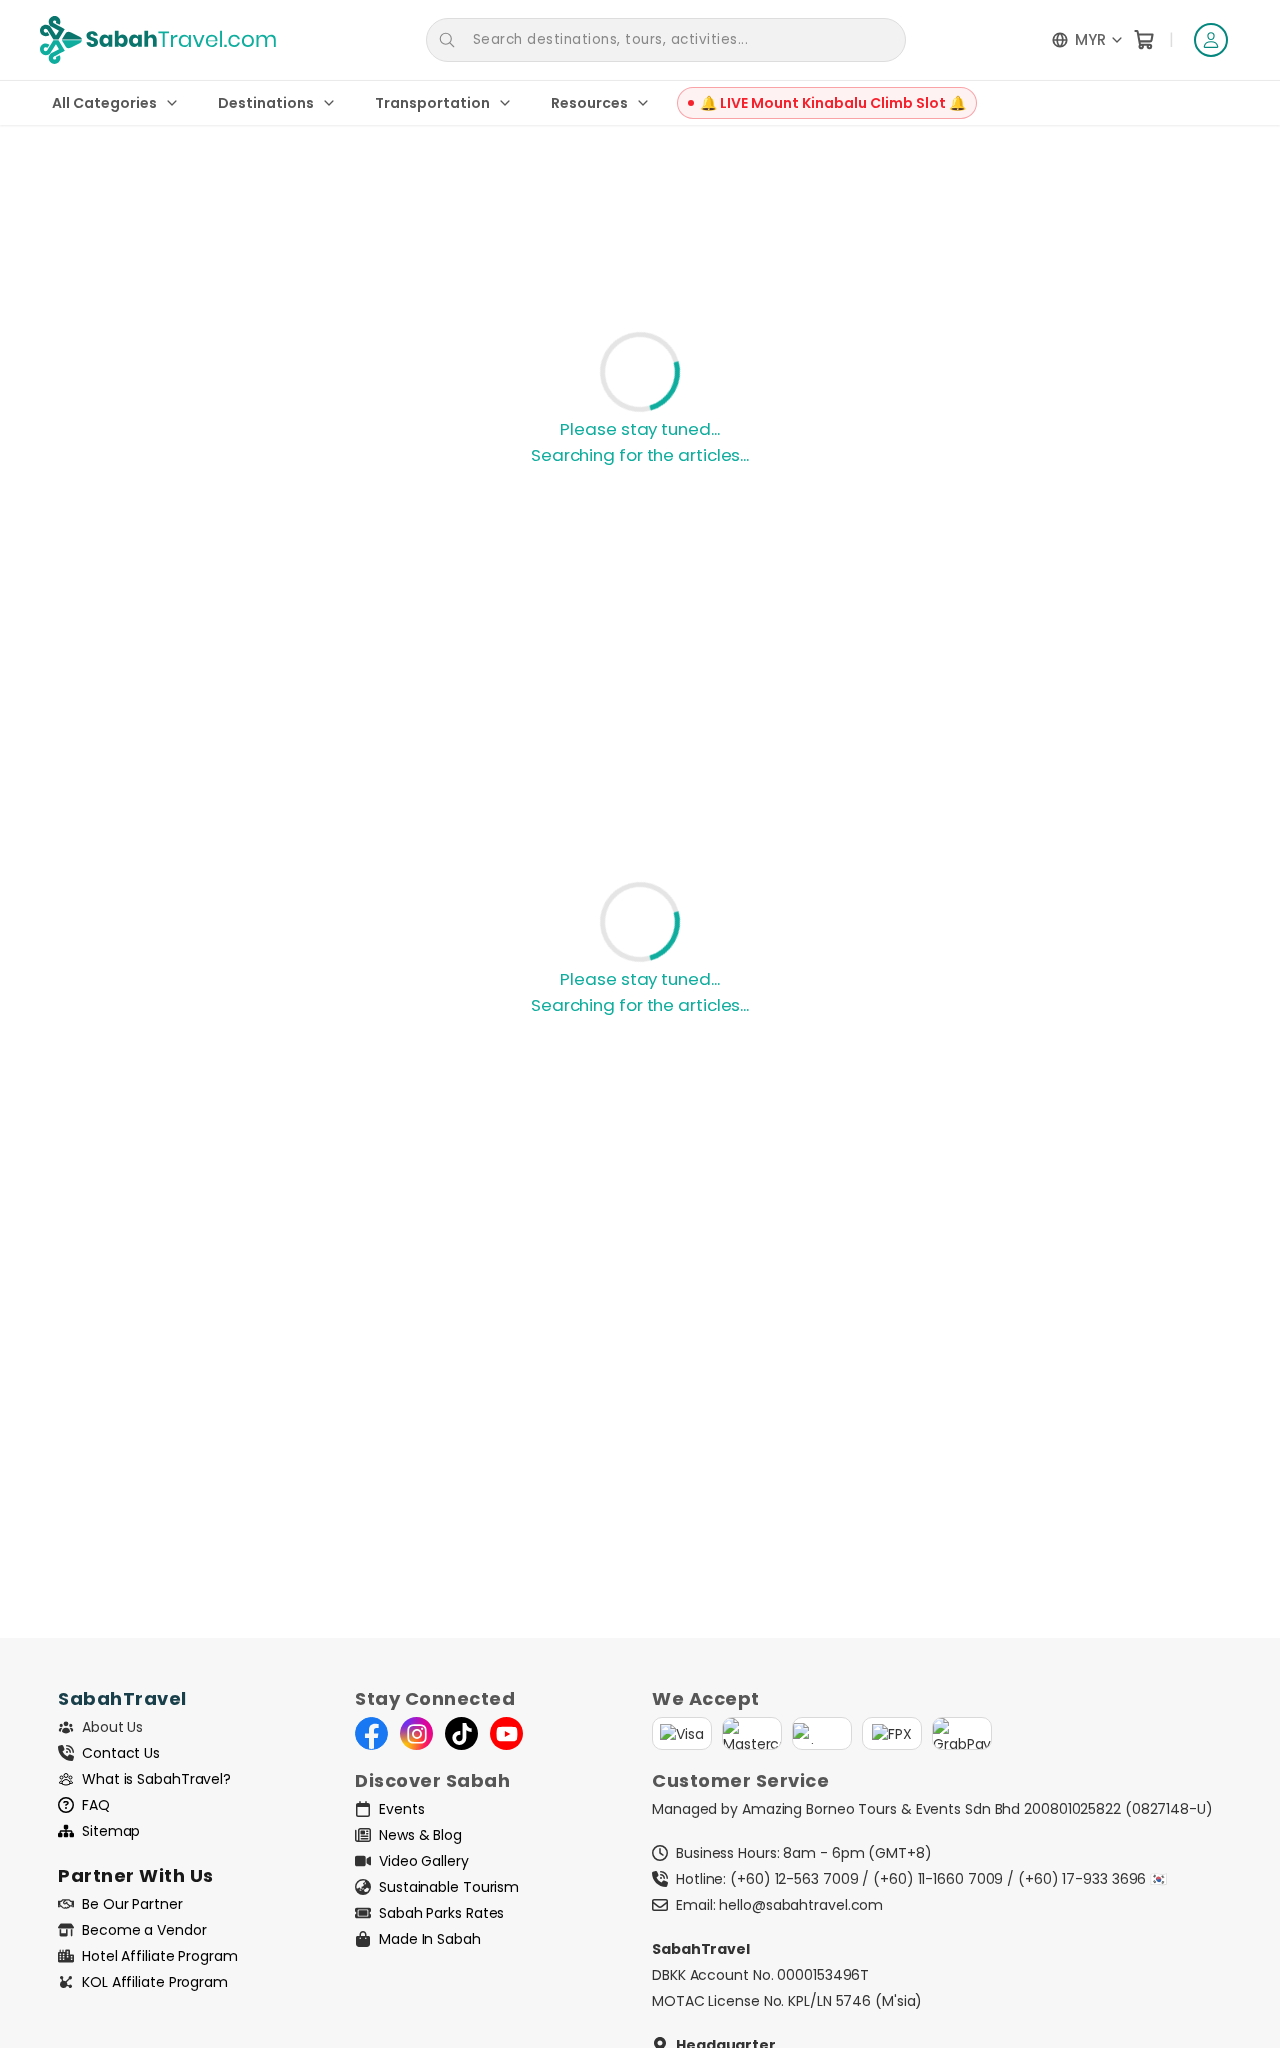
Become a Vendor (144, 1930)
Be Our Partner (132, 1904)
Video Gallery (424, 1861)
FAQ (96, 1805)
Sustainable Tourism (449, 1887)
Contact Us (121, 1753)
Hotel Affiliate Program (160, 1956)
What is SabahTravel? (156, 1779)
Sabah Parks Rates (441, 1913)
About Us (112, 1727)
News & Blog (420, 1835)
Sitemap (111, 1831)
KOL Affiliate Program (155, 1982)
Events (401, 1809)
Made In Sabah (430, 1939)
